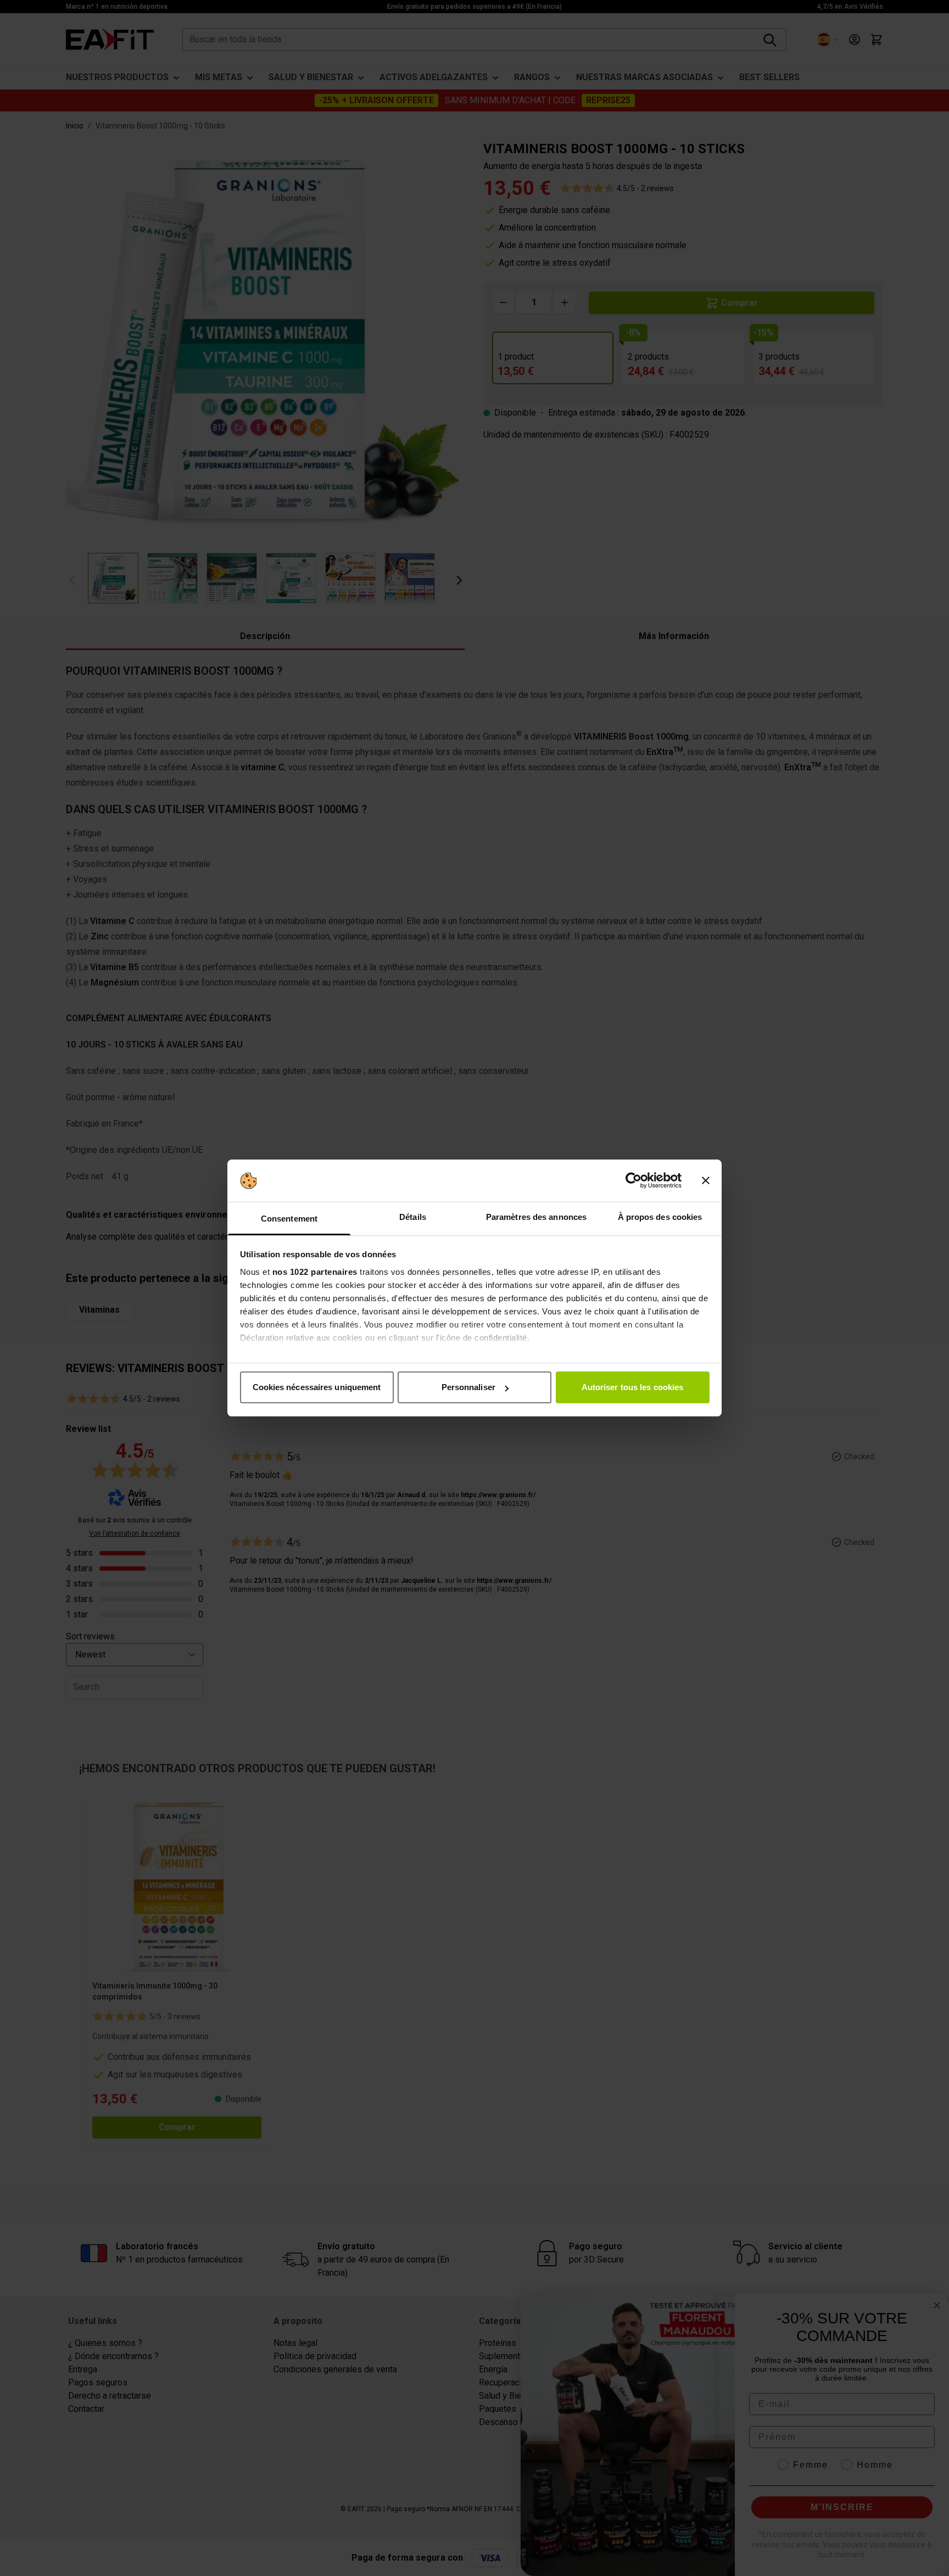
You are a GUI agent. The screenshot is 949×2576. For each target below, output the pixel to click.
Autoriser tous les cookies (633, 1387)
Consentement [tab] (289, 1219)
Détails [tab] (413, 1217)
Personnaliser (468, 1387)
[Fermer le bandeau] (706, 1181)
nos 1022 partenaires (315, 1272)
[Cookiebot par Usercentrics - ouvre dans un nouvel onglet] (633, 1181)
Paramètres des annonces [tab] (536, 1217)
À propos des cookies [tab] (660, 1217)
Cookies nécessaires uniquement (317, 1387)
